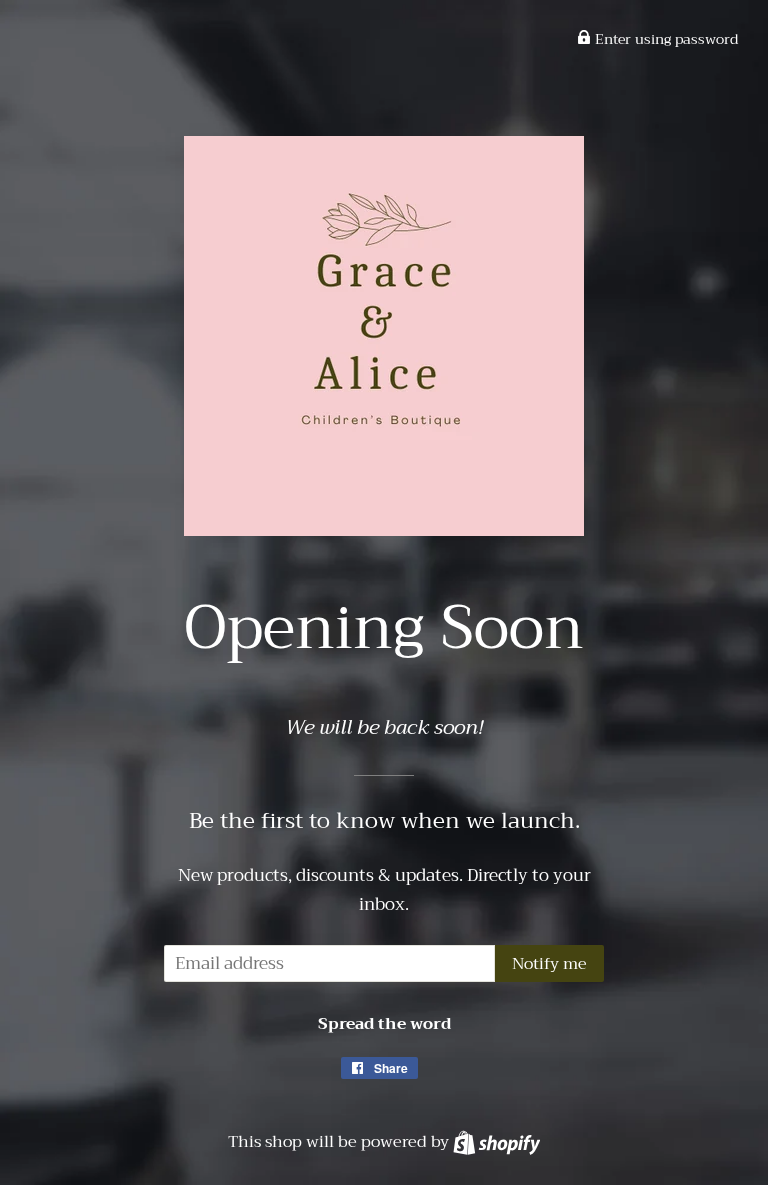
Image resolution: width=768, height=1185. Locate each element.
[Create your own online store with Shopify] (496, 1142)
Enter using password (664, 39)
